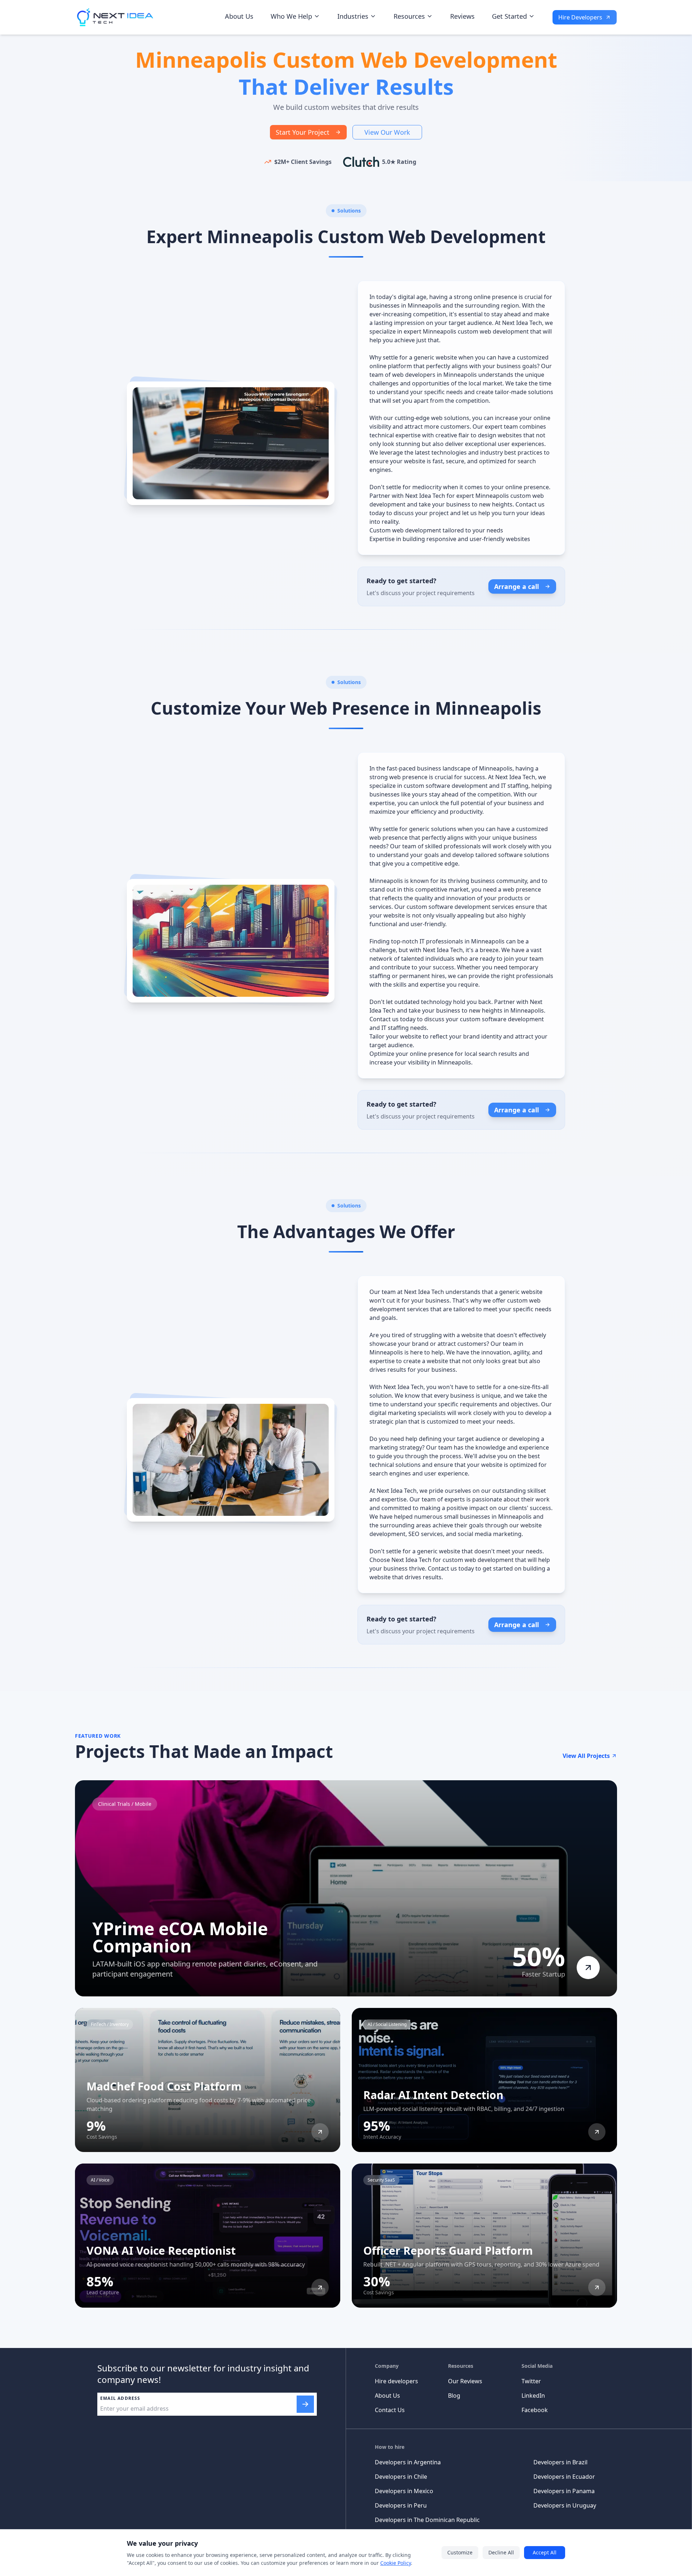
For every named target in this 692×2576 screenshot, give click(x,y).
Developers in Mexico (404, 2491)
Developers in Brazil (560, 2462)
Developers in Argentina (408, 2462)
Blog (454, 2396)
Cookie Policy (396, 2563)
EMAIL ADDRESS (120, 2398)
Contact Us (390, 2410)
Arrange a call (516, 586)
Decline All (501, 2552)
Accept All (545, 2552)
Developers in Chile (401, 2477)
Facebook (535, 2410)
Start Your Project (303, 132)
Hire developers (396, 2381)
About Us (239, 16)
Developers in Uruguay (565, 2505)
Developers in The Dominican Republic (427, 2520)
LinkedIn (533, 2396)
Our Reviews (465, 2381)
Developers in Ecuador (564, 2477)
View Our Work (387, 132)
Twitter (531, 2381)
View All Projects (586, 1756)
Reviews (462, 16)
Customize (460, 2552)
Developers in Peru (401, 2505)
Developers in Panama (564, 2491)
